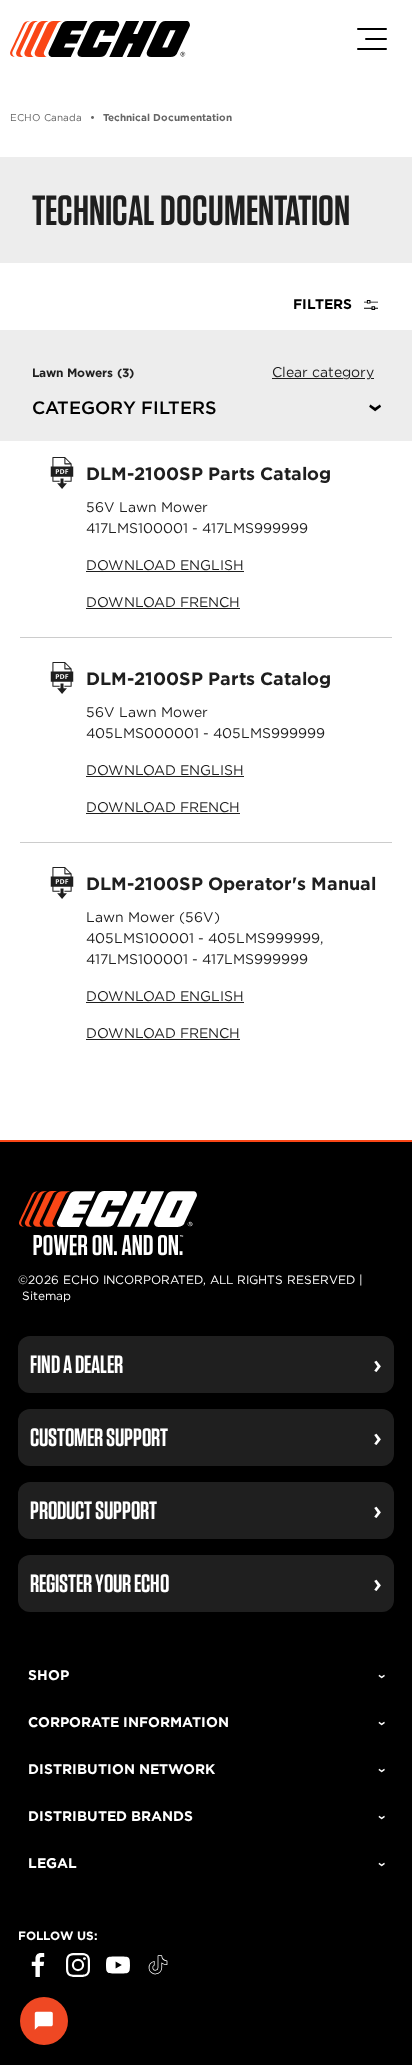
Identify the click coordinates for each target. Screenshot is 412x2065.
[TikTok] (158, 1965)
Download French (163, 602)
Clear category (323, 372)
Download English (165, 565)
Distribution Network (121, 1769)
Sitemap (46, 1295)
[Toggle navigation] (372, 39)
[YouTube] (118, 1965)
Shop (48, 1675)
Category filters (124, 408)
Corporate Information (128, 1722)
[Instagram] (78, 1965)
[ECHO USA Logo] (100, 39)
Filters (324, 304)
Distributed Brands (110, 1816)
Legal (52, 1863)
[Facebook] (38, 1965)
